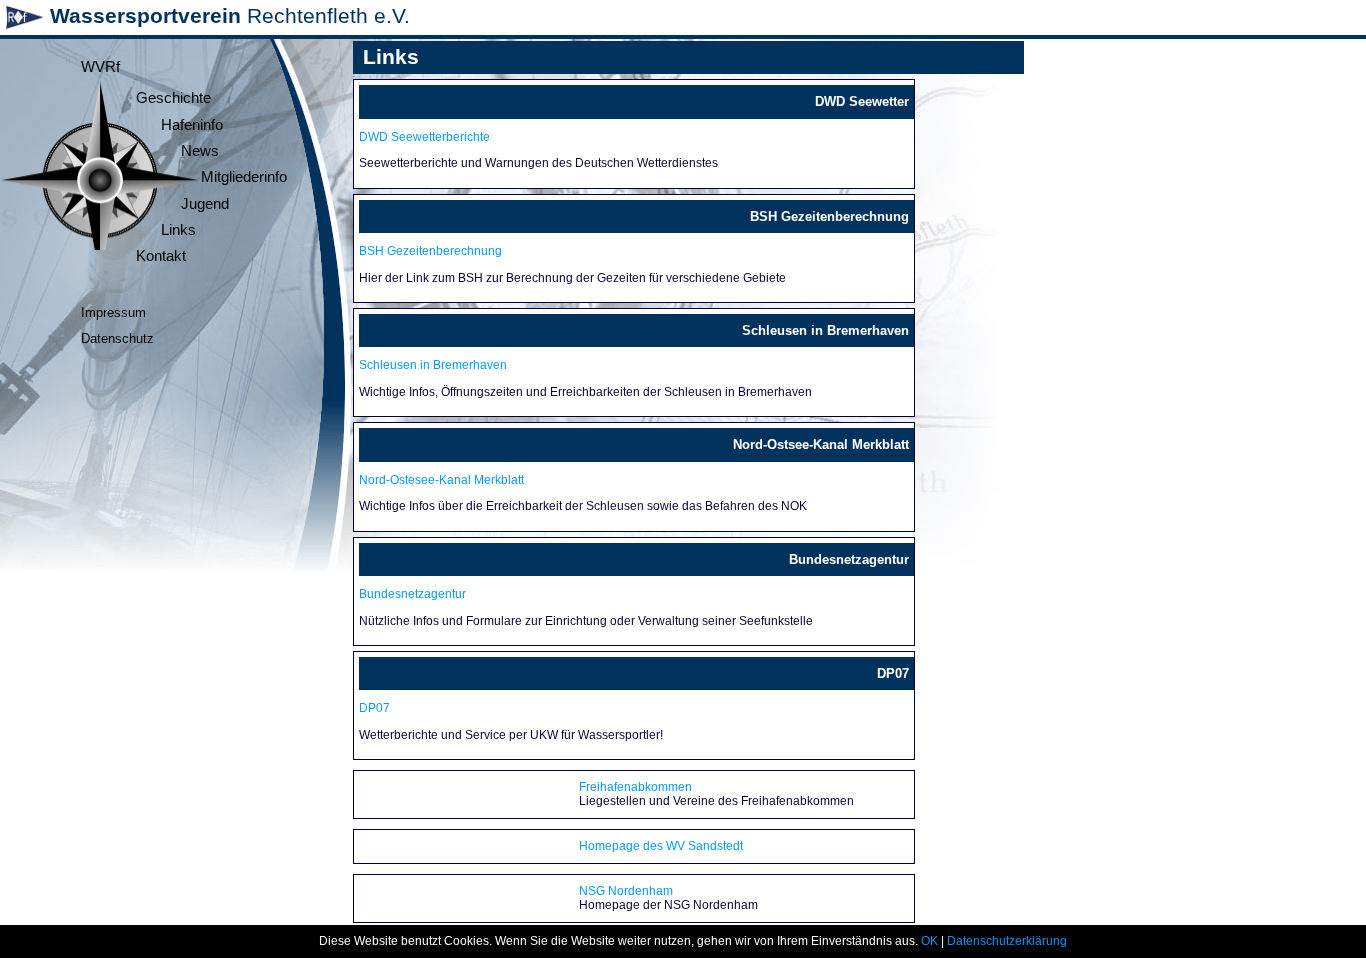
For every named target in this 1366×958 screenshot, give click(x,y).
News (200, 151)
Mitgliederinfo (244, 177)
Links (178, 230)
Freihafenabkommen (635, 787)
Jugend (205, 204)
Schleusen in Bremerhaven (433, 365)
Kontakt (161, 256)
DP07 (374, 708)
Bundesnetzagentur (412, 594)
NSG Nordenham (626, 891)
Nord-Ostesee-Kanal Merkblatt (441, 480)
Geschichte (173, 98)
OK (929, 941)
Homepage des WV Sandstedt (661, 846)
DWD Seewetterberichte (424, 137)
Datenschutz (117, 338)
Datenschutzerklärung (1007, 941)
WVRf (100, 67)
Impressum (113, 312)
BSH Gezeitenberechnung (430, 251)
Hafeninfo (192, 125)
